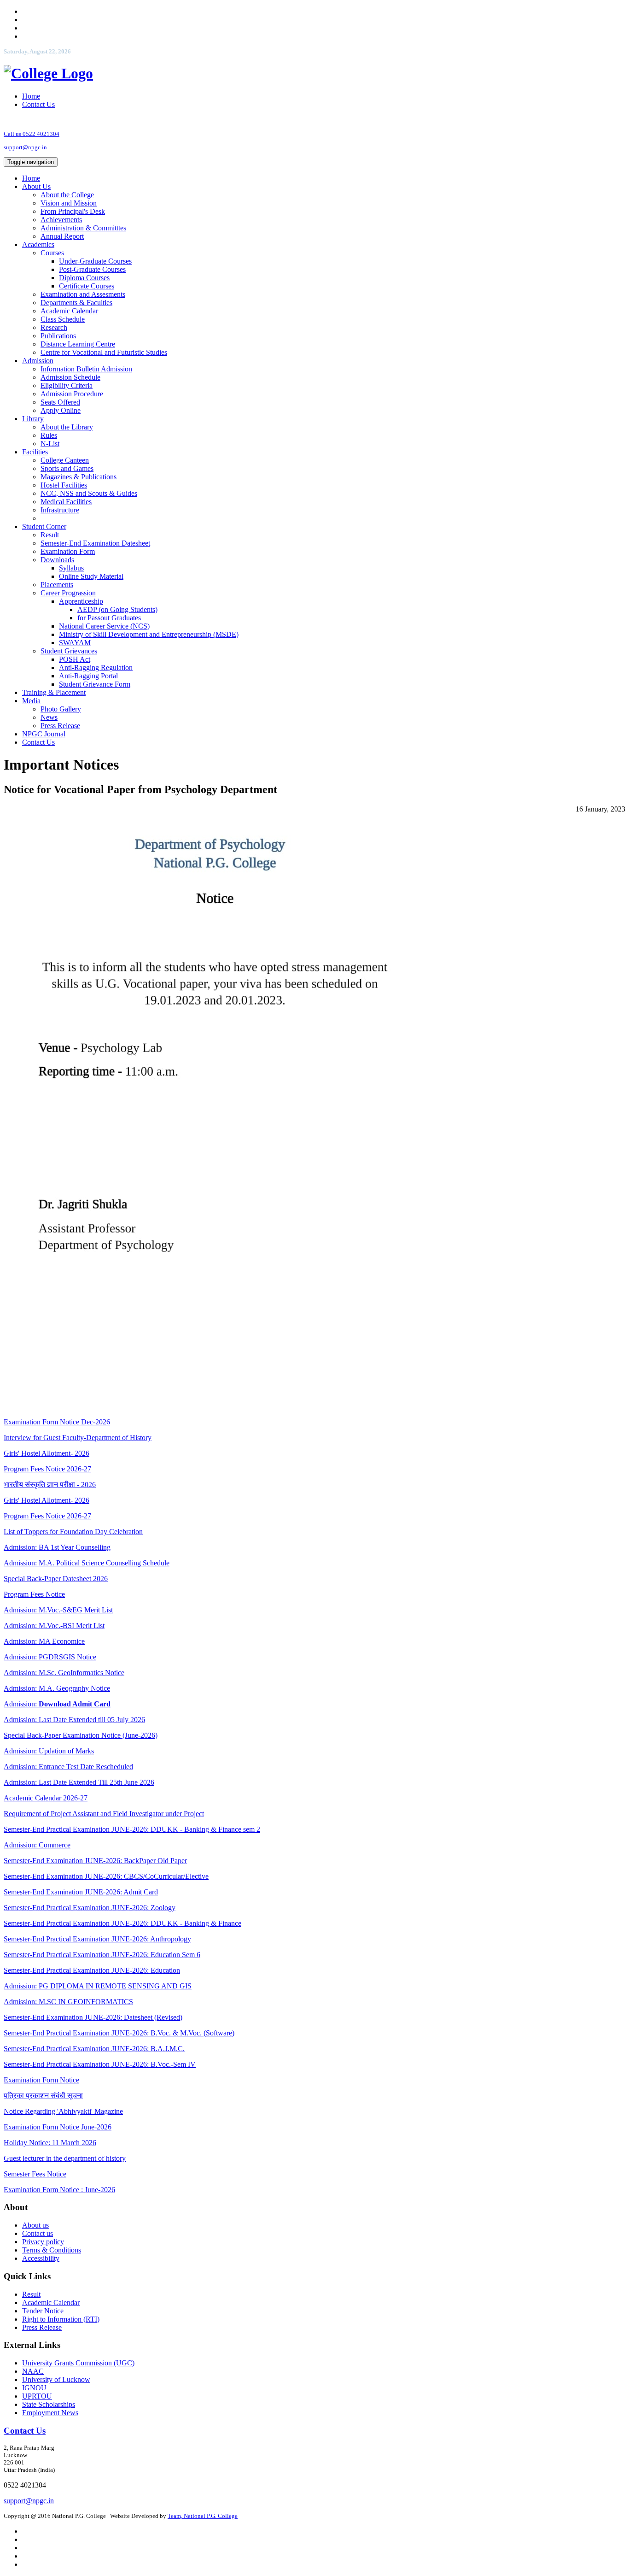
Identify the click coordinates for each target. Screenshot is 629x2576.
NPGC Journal (44, 734)
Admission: (57, 1704)
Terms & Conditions (52, 2250)
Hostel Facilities (64, 485)
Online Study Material (91, 576)
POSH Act (75, 659)
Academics (38, 244)
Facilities (35, 452)
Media (31, 701)
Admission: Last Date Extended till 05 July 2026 (74, 1720)
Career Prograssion (68, 593)
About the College (67, 195)
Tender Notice (43, 2311)
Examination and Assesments (83, 294)
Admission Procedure (72, 394)
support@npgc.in (25, 147)
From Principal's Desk (73, 211)
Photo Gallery (61, 709)
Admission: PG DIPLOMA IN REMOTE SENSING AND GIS (98, 1986)
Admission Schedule (70, 377)
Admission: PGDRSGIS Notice (50, 1657)
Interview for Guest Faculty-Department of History (78, 1438)
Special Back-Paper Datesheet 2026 (56, 1579)
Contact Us (38, 104)
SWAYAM (75, 643)
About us (35, 2225)
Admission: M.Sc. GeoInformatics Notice (64, 1673)
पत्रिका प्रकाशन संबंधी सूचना (43, 2096)
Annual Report (62, 236)
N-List (50, 444)
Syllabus (71, 568)
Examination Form (68, 551)
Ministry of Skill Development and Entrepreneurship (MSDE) (149, 634)
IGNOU (34, 2388)
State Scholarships (49, 2404)
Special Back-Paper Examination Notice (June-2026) (81, 1735)
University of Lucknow (56, 2379)
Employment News (50, 2413)
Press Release (60, 726)
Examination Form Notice (41, 2080)
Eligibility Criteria (67, 385)
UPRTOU (37, 2396)
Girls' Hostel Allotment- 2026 (47, 1453)
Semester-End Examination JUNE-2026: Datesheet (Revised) (93, 2017)
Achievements (61, 220)
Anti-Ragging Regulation (96, 668)
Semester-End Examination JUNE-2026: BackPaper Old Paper (95, 1861)
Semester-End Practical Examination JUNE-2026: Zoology (90, 1908)
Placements (57, 585)
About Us (36, 186)
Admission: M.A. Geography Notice (57, 1688)
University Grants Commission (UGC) (78, 2363)
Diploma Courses (84, 278)
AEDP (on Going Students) (117, 609)
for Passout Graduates (109, 618)
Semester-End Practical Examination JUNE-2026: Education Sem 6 (102, 1955)
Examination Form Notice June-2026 (58, 2127)
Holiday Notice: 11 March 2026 (50, 2143)
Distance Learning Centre (78, 344)
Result (50, 535)
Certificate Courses (87, 286)
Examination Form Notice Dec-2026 (57, 1422)
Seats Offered (60, 402)
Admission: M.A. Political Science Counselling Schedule (87, 1563)
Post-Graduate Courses (92, 269)
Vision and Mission (69, 203)
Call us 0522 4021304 (32, 134)
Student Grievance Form (95, 684)
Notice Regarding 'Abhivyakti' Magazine (63, 2111)
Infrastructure (60, 510)
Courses (52, 253)
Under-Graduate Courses (95, 261)
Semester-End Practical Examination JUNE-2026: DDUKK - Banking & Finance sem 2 (132, 1829)
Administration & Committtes (83, 228)
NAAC (33, 2371)
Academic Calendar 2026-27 (46, 1798)
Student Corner (44, 526)
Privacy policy (43, 2242)
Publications (58, 336)
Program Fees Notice (34, 1594)
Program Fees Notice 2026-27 (47, 1469)
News (49, 717)
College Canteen (65, 460)
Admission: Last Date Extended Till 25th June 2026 (79, 1782)
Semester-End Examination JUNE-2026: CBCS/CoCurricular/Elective (106, 1876)
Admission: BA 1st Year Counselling (57, 1547)
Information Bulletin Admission (86, 369)
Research (54, 327)
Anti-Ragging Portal (88, 676)
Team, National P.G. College (203, 2516)
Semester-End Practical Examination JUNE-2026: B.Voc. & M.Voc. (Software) (119, 2033)
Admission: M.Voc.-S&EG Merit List (58, 1610)
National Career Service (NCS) (104, 626)
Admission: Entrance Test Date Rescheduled (68, 1767)
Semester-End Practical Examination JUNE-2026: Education (92, 1970)
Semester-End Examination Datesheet (95, 543)
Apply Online (61, 410)
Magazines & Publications (79, 477)
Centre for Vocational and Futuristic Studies (104, 352)
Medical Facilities (66, 502)
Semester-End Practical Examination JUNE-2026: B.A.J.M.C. (94, 2049)
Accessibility (41, 2258)
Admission (38, 361)
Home (31, 96)
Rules (49, 435)
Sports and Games (67, 468)
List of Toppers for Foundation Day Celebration (73, 1532)
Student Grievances (69, 651)
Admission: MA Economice (44, 1641)
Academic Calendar (69, 311)
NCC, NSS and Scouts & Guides (89, 493)
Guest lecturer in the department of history (65, 2158)
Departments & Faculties (76, 303)
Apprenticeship (81, 601)
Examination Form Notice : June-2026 (59, 2190)
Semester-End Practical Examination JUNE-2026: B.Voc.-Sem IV (100, 2064)
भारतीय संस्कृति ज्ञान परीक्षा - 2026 (50, 1485)
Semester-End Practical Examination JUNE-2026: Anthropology (97, 1939)
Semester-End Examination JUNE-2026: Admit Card (81, 1892)
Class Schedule (63, 319)
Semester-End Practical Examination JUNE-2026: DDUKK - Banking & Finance (122, 1923)
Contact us (38, 2233)
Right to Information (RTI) (61, 2319)
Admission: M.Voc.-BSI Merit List (54, 1626)
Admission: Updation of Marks (49, 1751)
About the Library (67, 427)
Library (33, 419)
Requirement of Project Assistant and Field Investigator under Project (104, 1814)
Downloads (57, 560)
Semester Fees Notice (35, 2174)
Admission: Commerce (37, 1845)
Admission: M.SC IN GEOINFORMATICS (68, 2002)
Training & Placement (54, 692)
